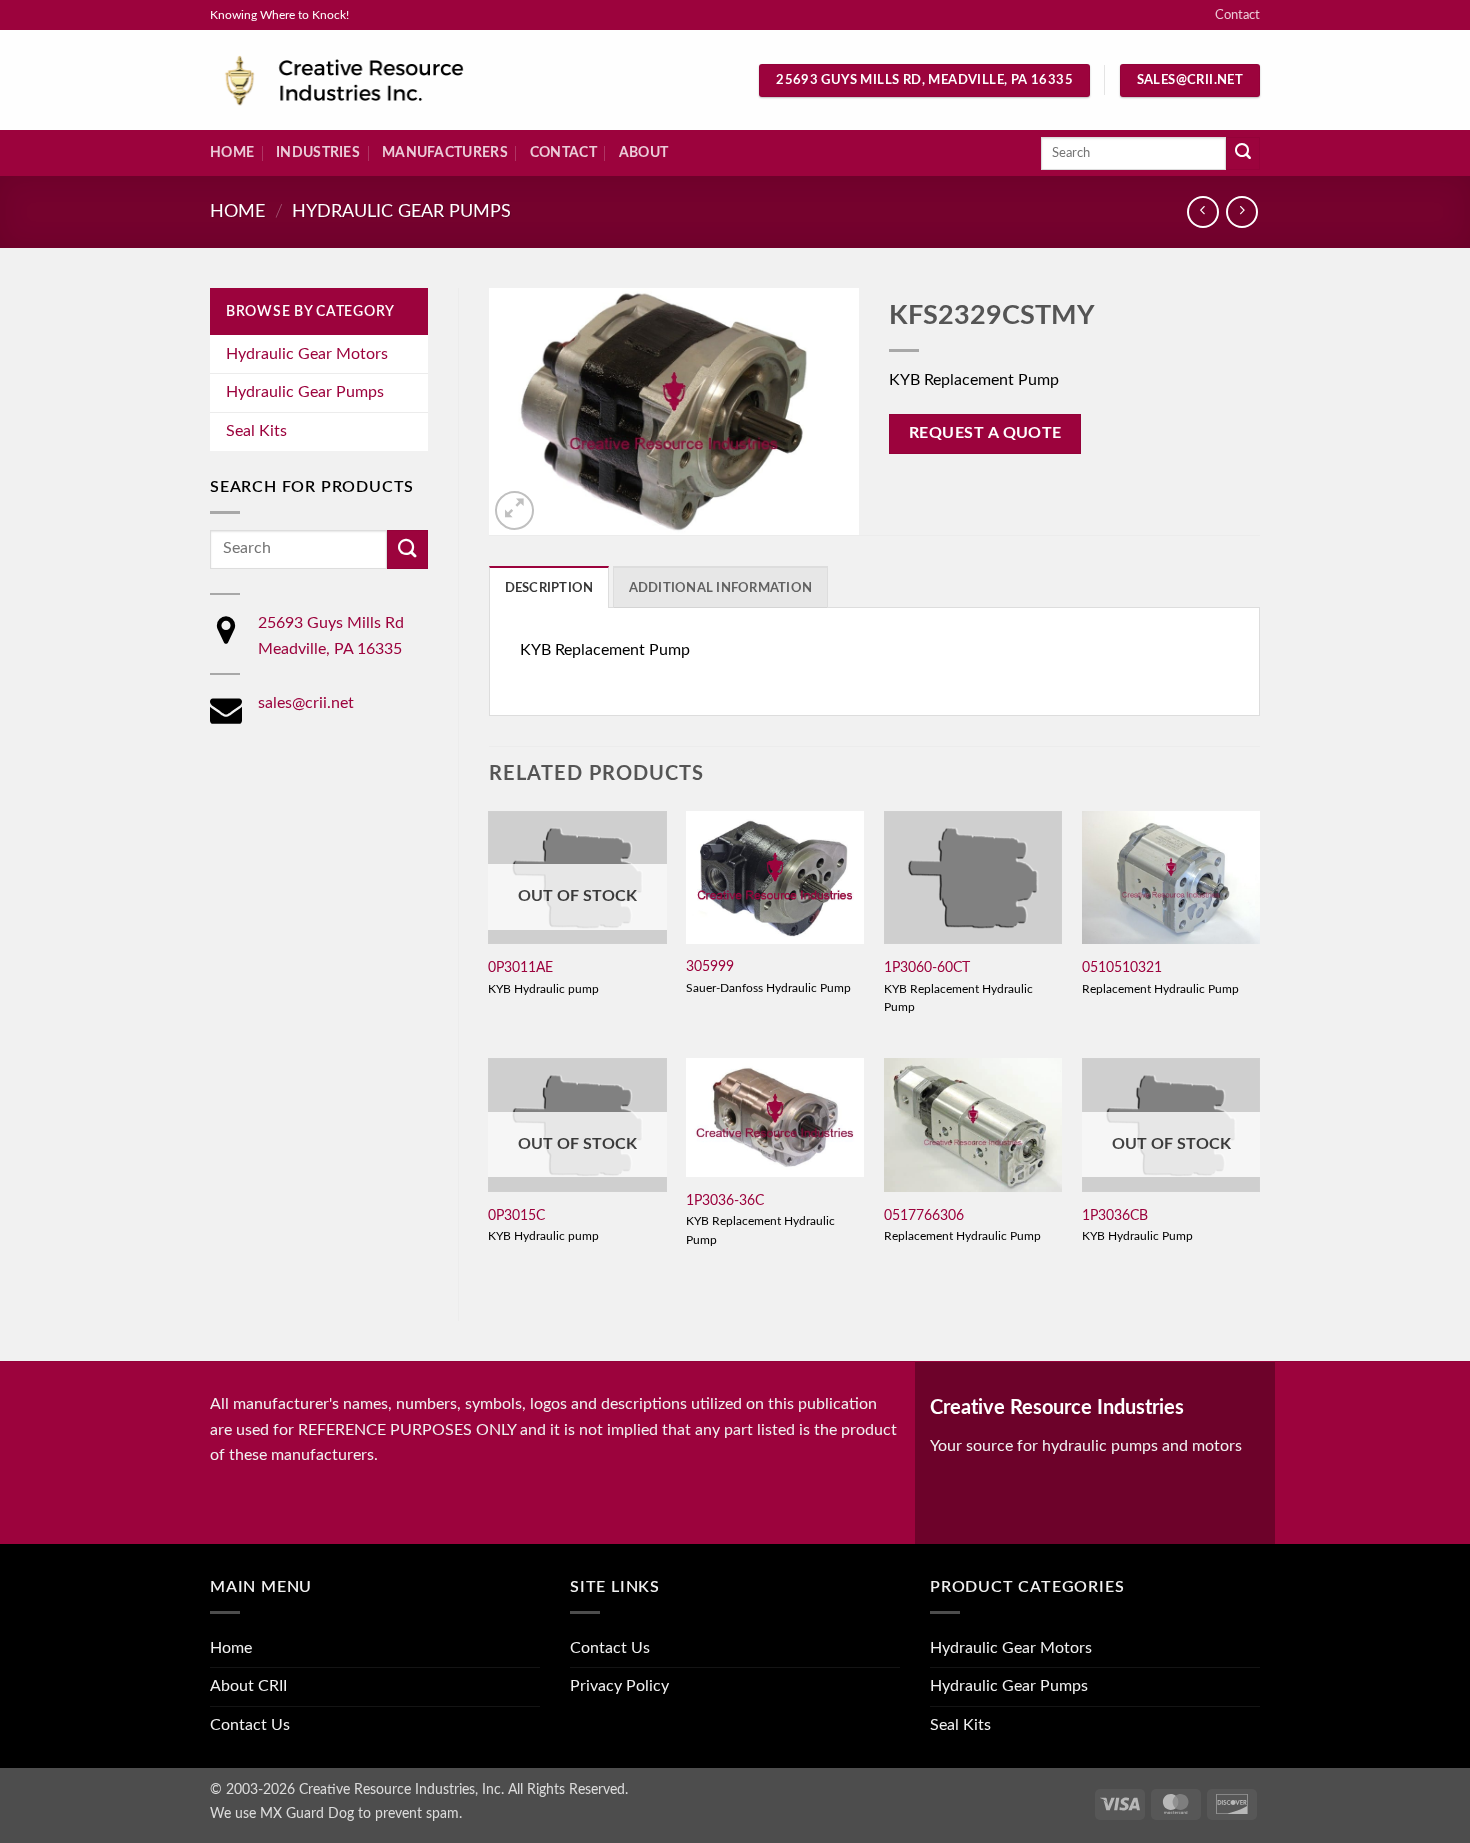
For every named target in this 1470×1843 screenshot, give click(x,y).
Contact (1237, 15)
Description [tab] (549, 588)
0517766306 (924, 1215)
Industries (318, 152)
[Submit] (1243, 154)
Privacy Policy (619, 1686)
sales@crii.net (306, 703)
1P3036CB (1115, 1215)
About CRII (248, 1686)
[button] (514, 510)
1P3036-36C (725, 1200)
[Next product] (1202, 211)
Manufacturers (445, 152)
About (643, 152)
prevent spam (417, 1813)
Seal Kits (256, 431)
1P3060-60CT (927, 967)
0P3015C (516, 1215)
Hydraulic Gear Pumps (401, 211)
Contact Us (250, 1725)
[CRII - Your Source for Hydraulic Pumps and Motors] (375, 80)
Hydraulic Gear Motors (307, 354)
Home (232, 152)
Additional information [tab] (721, 588)
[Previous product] (1241, 211)
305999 (710, 966)
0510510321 (1122, 967)
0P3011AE (520, 967)
